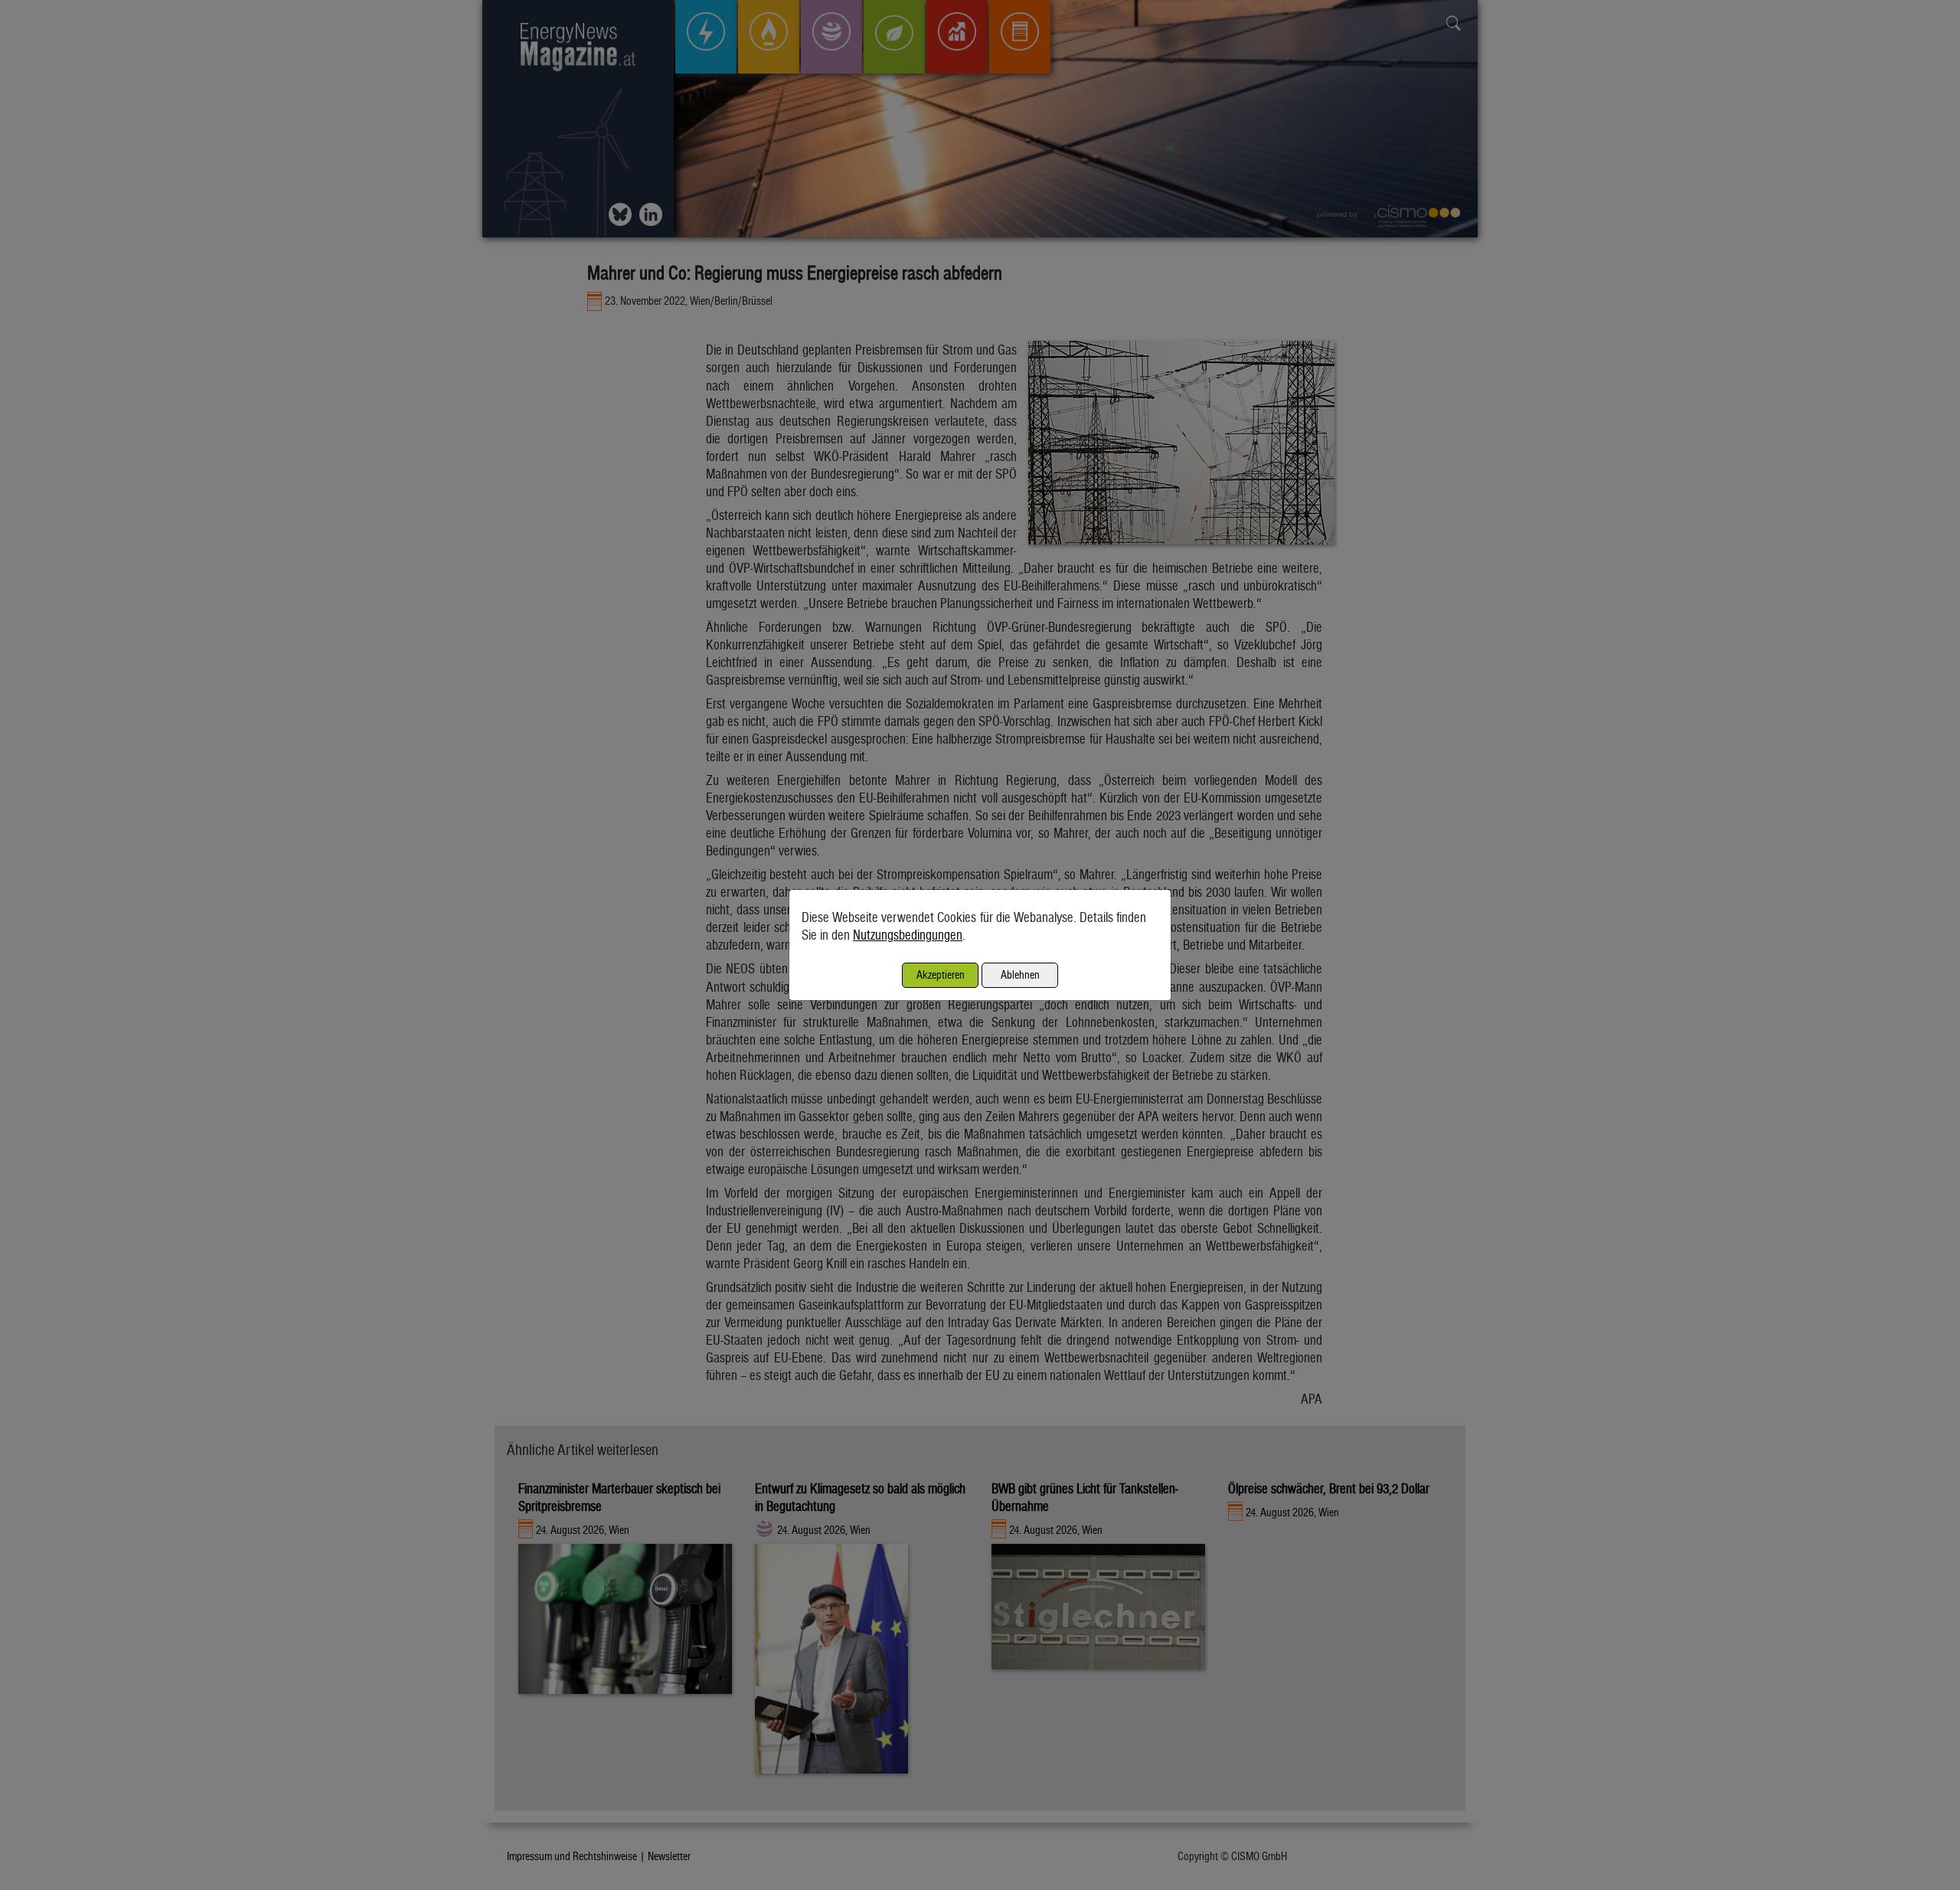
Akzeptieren (941, 974)
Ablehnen (1020, 974)
